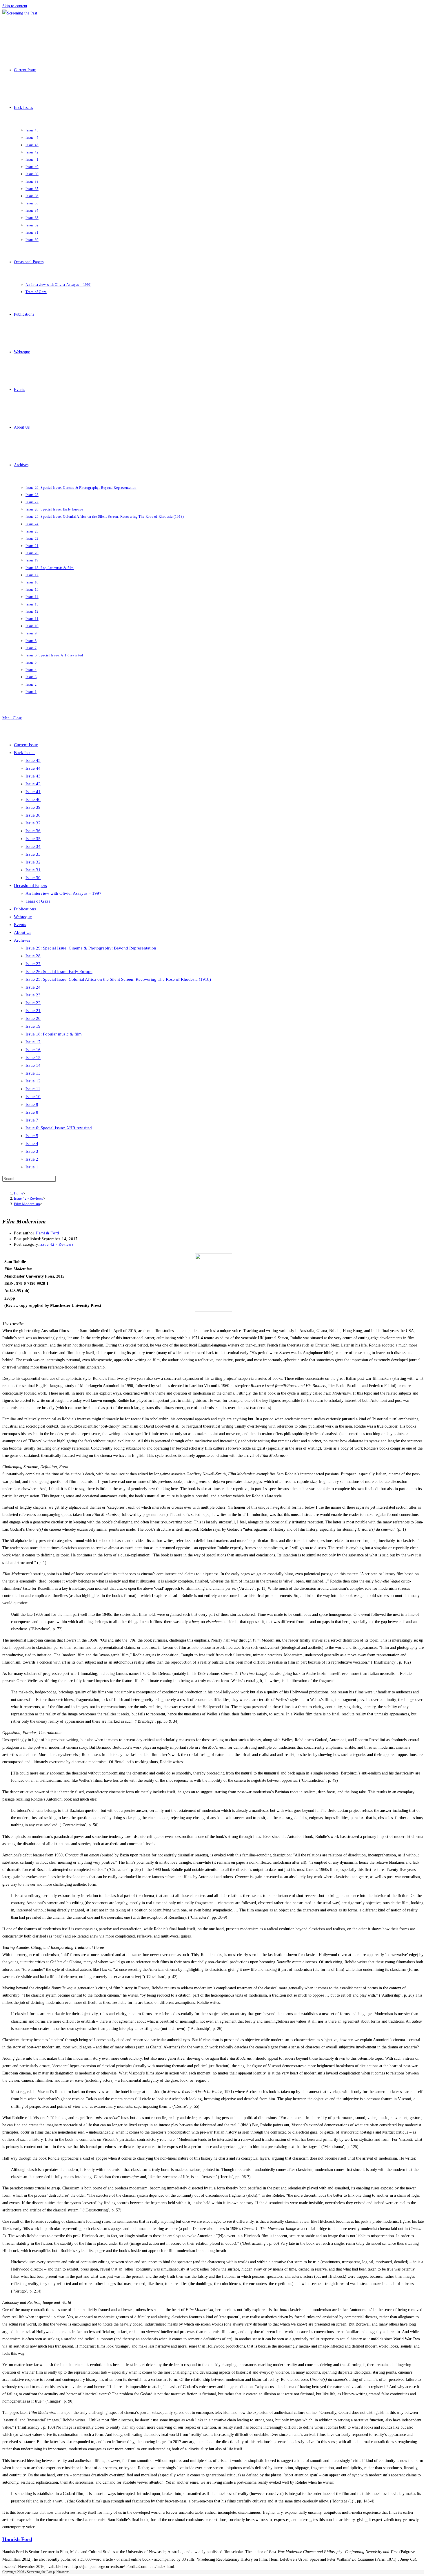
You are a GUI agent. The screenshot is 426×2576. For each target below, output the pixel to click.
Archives (22, 940)
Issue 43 (33, 776)
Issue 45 (33, 760)
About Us (23, 932)
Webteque (23, 917)
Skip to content (15, 6)
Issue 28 (33, 956)
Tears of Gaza (38, 901)
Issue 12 (33, 1081)
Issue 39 (33, 807)
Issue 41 (33, 792)
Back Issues (25, 753)
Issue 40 (33, 799)
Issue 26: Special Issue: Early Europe (59, 972)
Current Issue (26, 745)
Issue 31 (33, 870)
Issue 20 (33, 1018)
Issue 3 (32, 1151)
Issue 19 (33, 1026)
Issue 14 (33, 1065)
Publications (25, 909)
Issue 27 (33, 964)
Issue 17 (33, 1042)
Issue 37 (33, 823)
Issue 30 (33, 878)
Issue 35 (33, 839)
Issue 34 (33, 846)
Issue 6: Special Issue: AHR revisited (59, 1128)
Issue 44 (33, 768)
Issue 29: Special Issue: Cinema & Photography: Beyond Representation (91, 948)
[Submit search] (59, 1180)
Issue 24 (33, 987)
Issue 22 (33, 1003)
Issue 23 (33, 995)
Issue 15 (33, 1058)
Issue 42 (33, 784)
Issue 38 (33, 815)
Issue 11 (33, 1089)
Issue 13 (33, 1073)
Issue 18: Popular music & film (54, 1034)
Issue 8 (32, 1112)
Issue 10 (33, 1097)
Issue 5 (32, 1136)
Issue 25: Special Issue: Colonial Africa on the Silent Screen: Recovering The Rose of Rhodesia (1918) (118, 979)
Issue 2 (32, 1159)
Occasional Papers (30, 885)
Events (20, 925)
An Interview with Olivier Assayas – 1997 (63, 893)
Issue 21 (33, 1011)
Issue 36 (33, 831)
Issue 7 (32, 1120)
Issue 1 (32, 1167)
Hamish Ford (47, 1233)
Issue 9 (32, 1104)
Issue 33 (33, 854)
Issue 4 (32, 1144)
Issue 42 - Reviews (56, 1244)
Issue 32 (33, 862)
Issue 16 (33, 1050)
